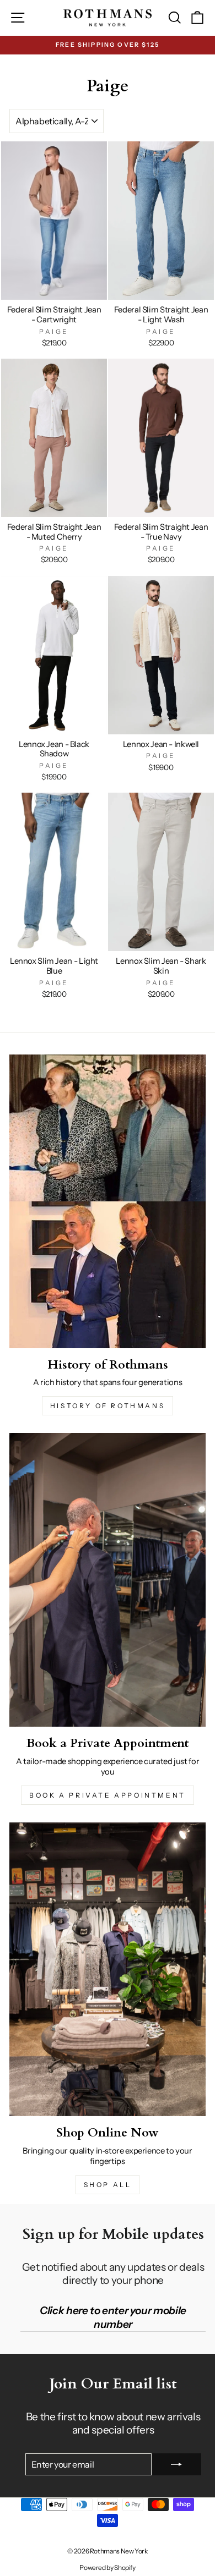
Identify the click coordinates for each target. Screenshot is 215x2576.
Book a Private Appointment (108, 1795)
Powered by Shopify (107, 2567)
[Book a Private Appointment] (108, 1580)
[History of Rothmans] (108, 1201)
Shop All (108, 2185)
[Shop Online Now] (108, 1969)
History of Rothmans (108, 1406)
